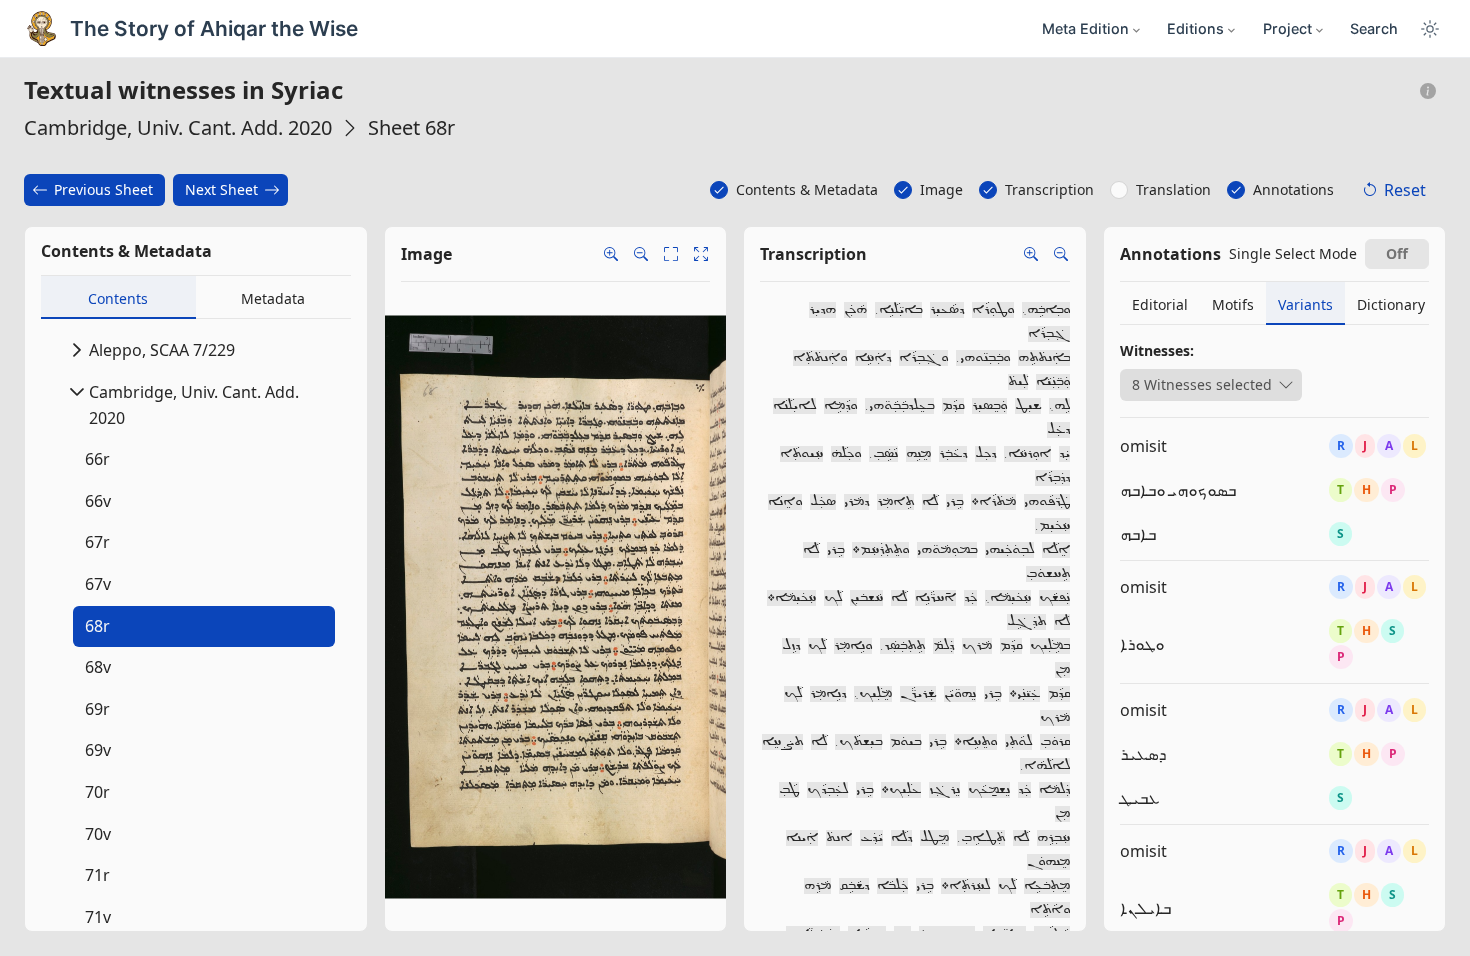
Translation (1173, 189)
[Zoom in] (611, 254)
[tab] (118, 297)
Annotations (1293, 189)
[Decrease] (1061, 254)
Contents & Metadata (807, 189)
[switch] (1397, 254)
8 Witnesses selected (1202, 384)
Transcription (1049, 189)
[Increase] (1031, 254)
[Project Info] (1428, 91)
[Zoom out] (641, 254)
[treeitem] (200, 627)
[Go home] (701, 254)
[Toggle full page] (671, 254)
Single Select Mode (1293, 253)
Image (941, 189)
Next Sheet (221, 189)
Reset (1405, 190)
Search (1374, 28)
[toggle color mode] (1430, 29)
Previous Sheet (103, 189)
